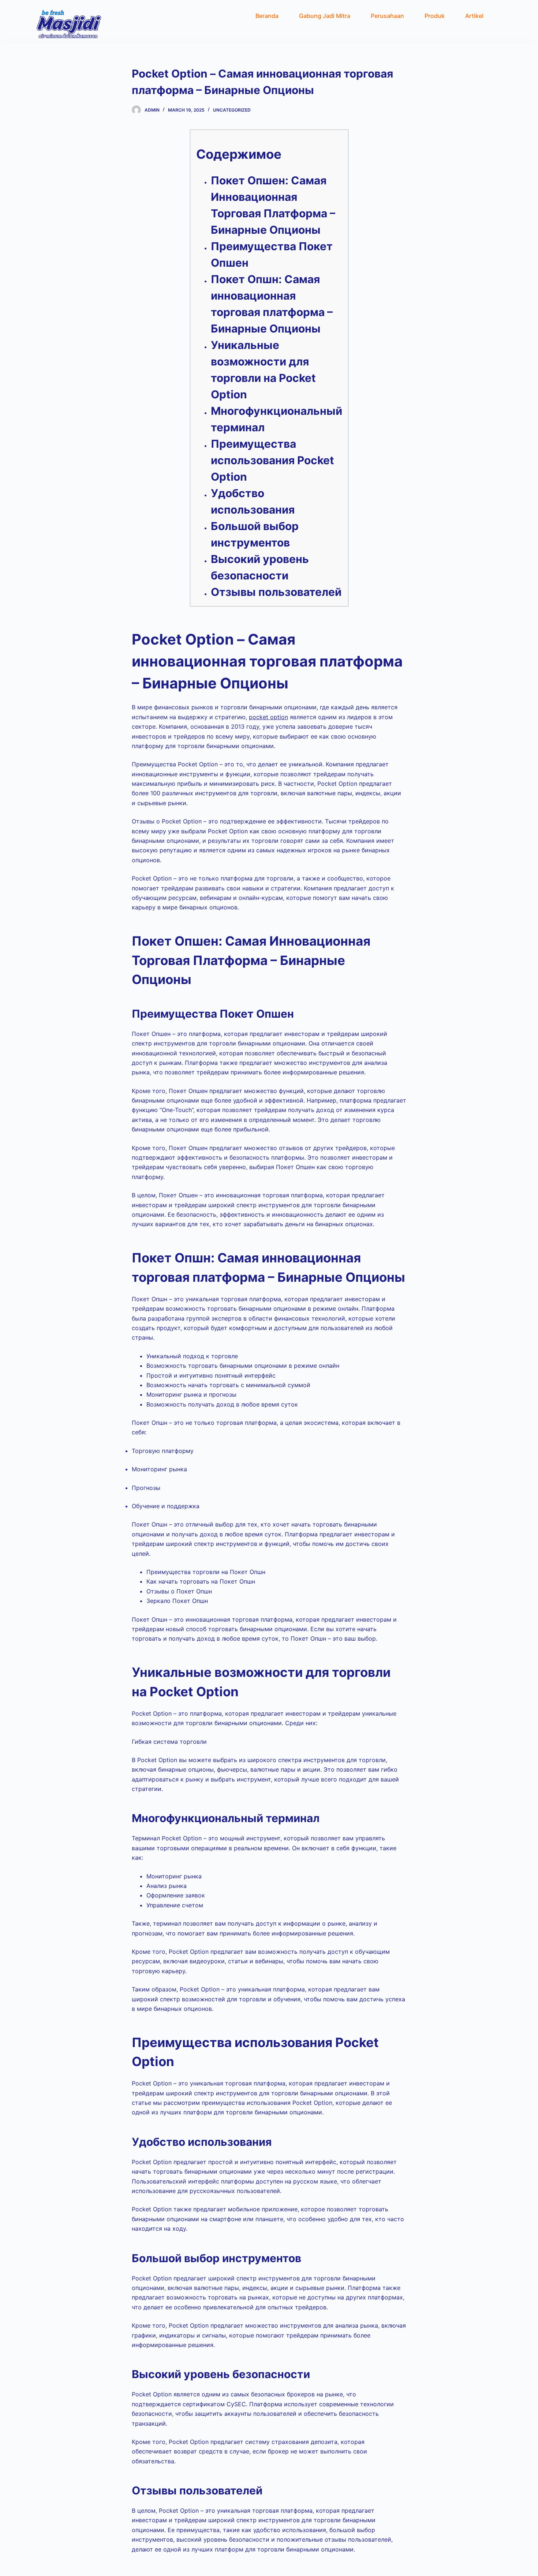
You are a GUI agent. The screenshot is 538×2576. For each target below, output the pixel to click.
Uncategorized (232, 110)
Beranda (267, 16)
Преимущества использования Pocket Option (272, 460)
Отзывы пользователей (276, 592)
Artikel (474, 16)
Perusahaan (387, 16)
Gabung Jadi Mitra (325, 16)
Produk (435, 16)
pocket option (268, 717)
